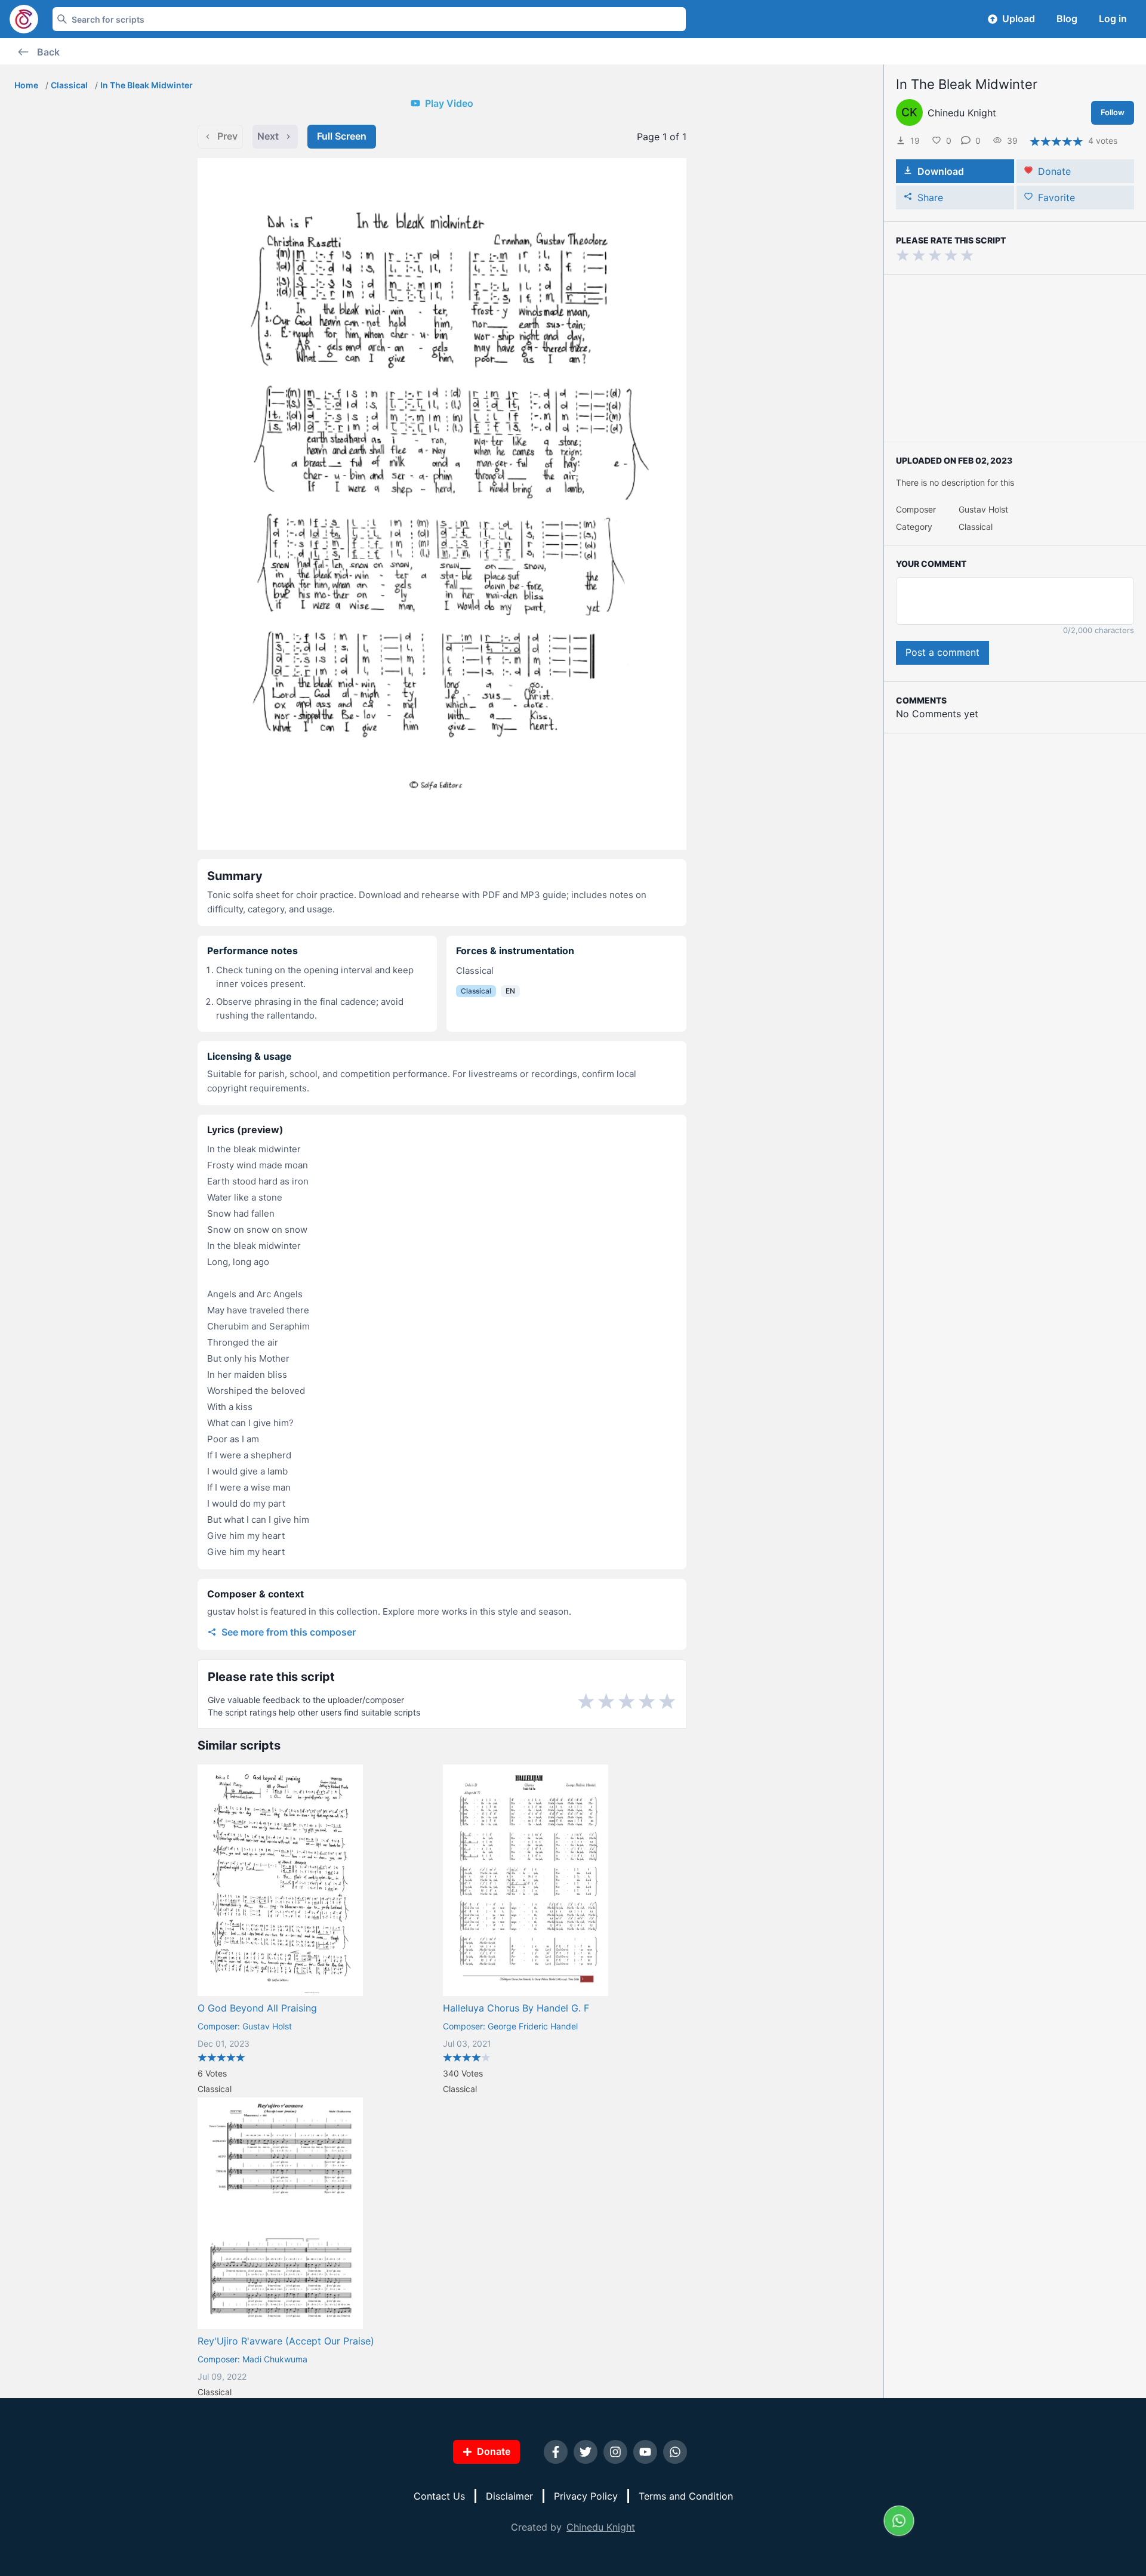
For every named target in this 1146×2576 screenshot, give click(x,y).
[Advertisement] (1015, 358)
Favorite (1056, 198)
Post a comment (942, 652)
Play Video (449, 103)
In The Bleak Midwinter (147, 85)
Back (48, 52)
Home (26, 85)
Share (930, 198)
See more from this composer (289, 1632)
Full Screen (342, 136)
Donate (1054, 171)
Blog (1067, 18)
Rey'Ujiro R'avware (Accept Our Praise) (286, 2341)
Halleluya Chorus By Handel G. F (516, 2008)
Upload (1019, 18)
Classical (69, 85)
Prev (227, 136)
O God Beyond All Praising (257, 2008)
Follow (1113, 112)
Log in (1113, 18)
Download (941, 171)
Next (268, 136)
